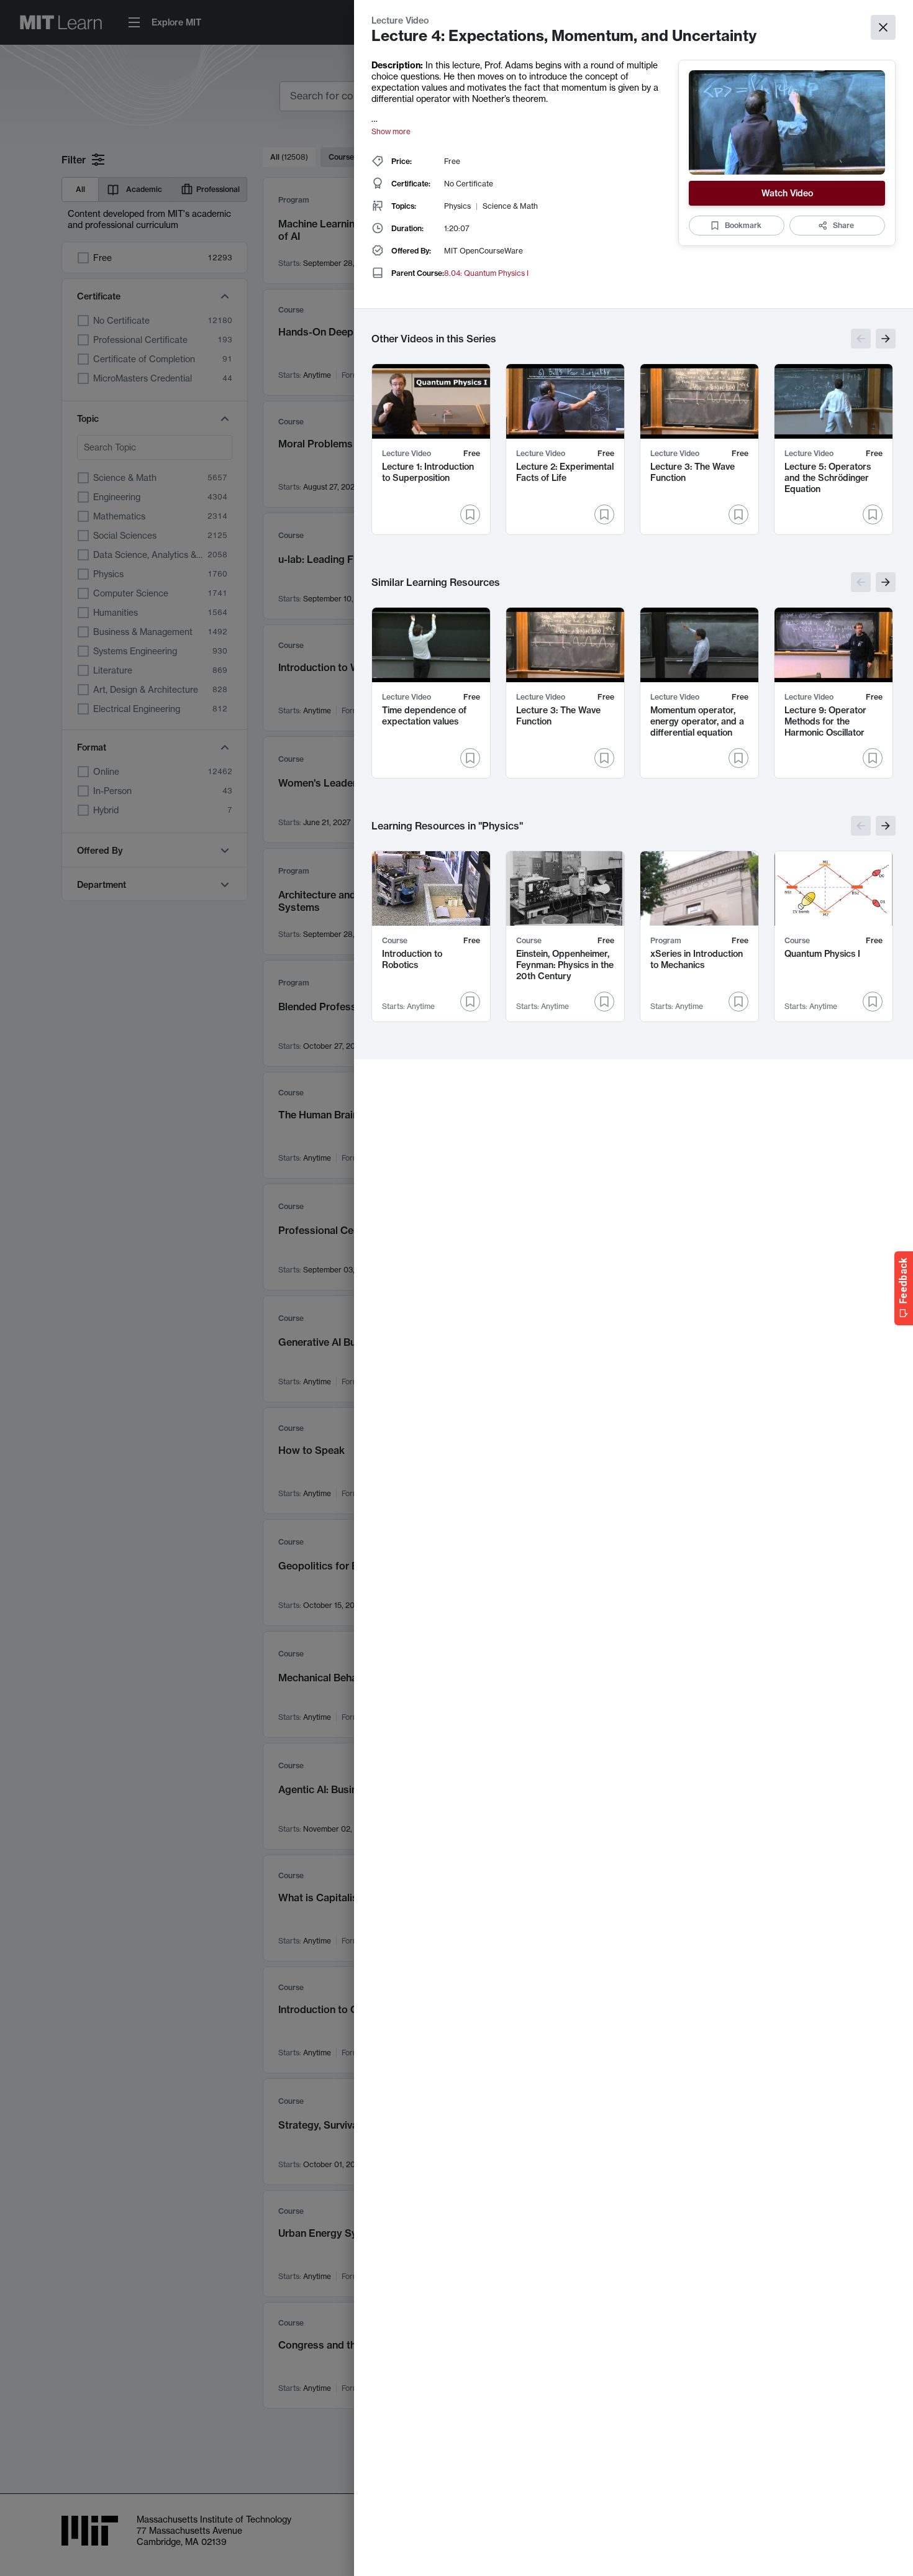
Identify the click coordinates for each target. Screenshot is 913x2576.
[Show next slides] (886, 339)
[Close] (883, 27)
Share (843, 225)
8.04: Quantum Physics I (486, 273)
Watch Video (787, 193)
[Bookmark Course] (470, 1002)
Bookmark (743, 225)
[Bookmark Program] (738, 1002)
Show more (391, 131)
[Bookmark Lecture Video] (470, 514)
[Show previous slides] (861, 339)
